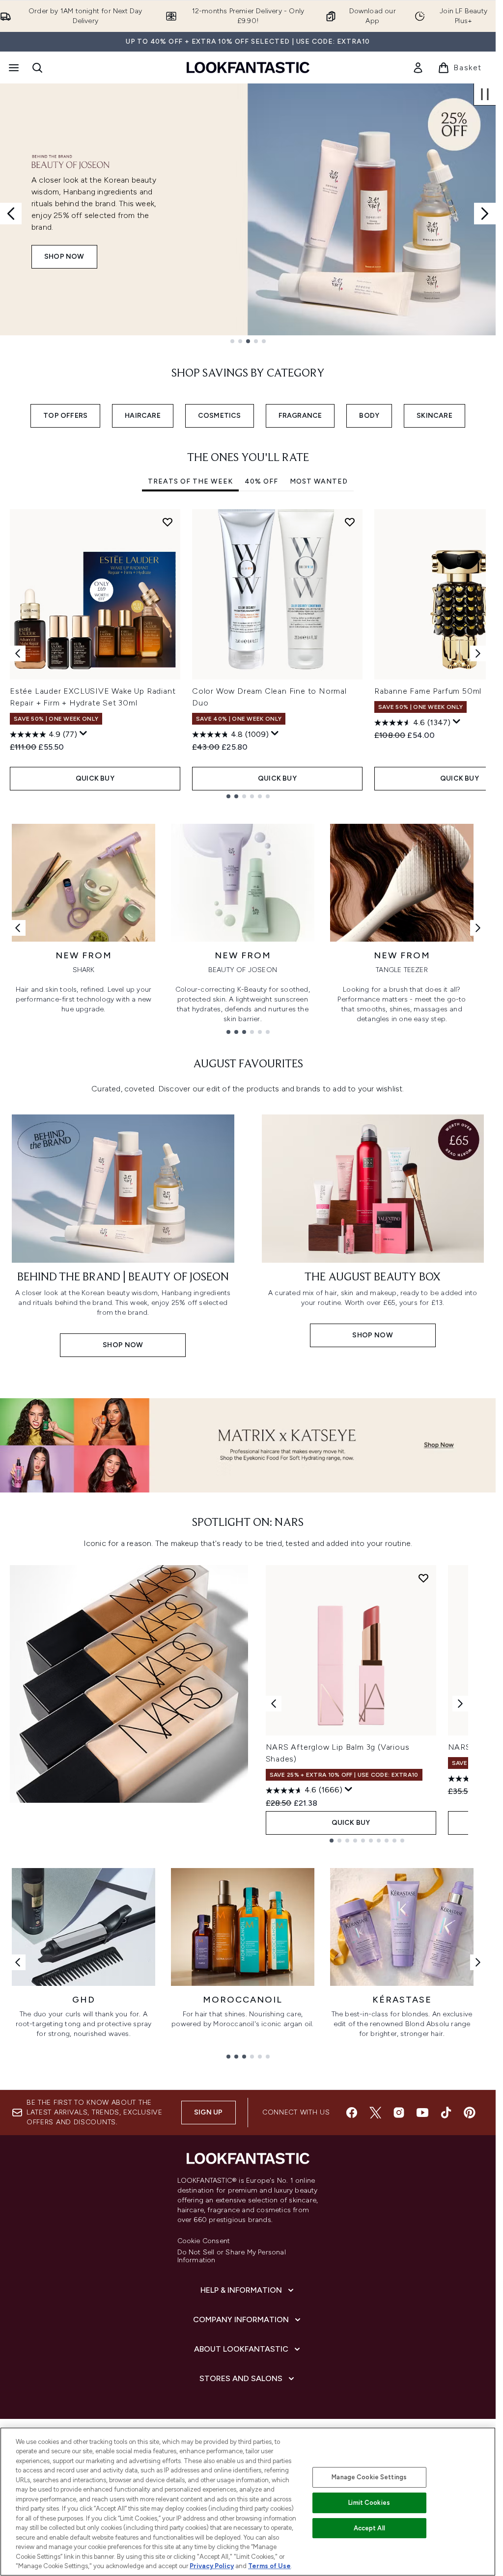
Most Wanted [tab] (319, 481)
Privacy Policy (212, 2566)
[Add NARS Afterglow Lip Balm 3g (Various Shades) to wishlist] (423, 1578)
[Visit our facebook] (352, 2113)
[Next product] (460, 1704)
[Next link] (478, 928)
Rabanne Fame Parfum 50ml (428, 691)
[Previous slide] (11, 214)
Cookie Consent (204, 2241)
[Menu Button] (13, 68)
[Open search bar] (37, 68)
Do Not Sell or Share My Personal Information (232, 2256)
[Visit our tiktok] (446, 2113)
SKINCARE (434, 416)
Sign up (208, 2112)
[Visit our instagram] (399, 2113)
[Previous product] (274, 1704)
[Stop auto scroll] (485, 94)
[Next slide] (485, 214)
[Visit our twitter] (375, 2113)
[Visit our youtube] (422, 2113)
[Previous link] (18, 928)
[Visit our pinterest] (470, 2113)
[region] (248, 2502)
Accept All (369, 2528)
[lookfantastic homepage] (248, 68)
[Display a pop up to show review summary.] (84, 733)
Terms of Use (269, 2566)
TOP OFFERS (65, 416)
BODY (369, 416)
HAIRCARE (143, 416)
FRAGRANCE (300, 416)
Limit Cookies (369, 2503)
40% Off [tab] (261, 481)
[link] (418, 68)
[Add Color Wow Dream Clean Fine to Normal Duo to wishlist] (350, 522)
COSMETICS (220, 416)
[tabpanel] (248, 654)
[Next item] (478, 653)
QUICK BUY (95, 778)
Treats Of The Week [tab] (190, 481)
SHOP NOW (64, 257)
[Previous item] (18, 653)
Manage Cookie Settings (369, 2477)
